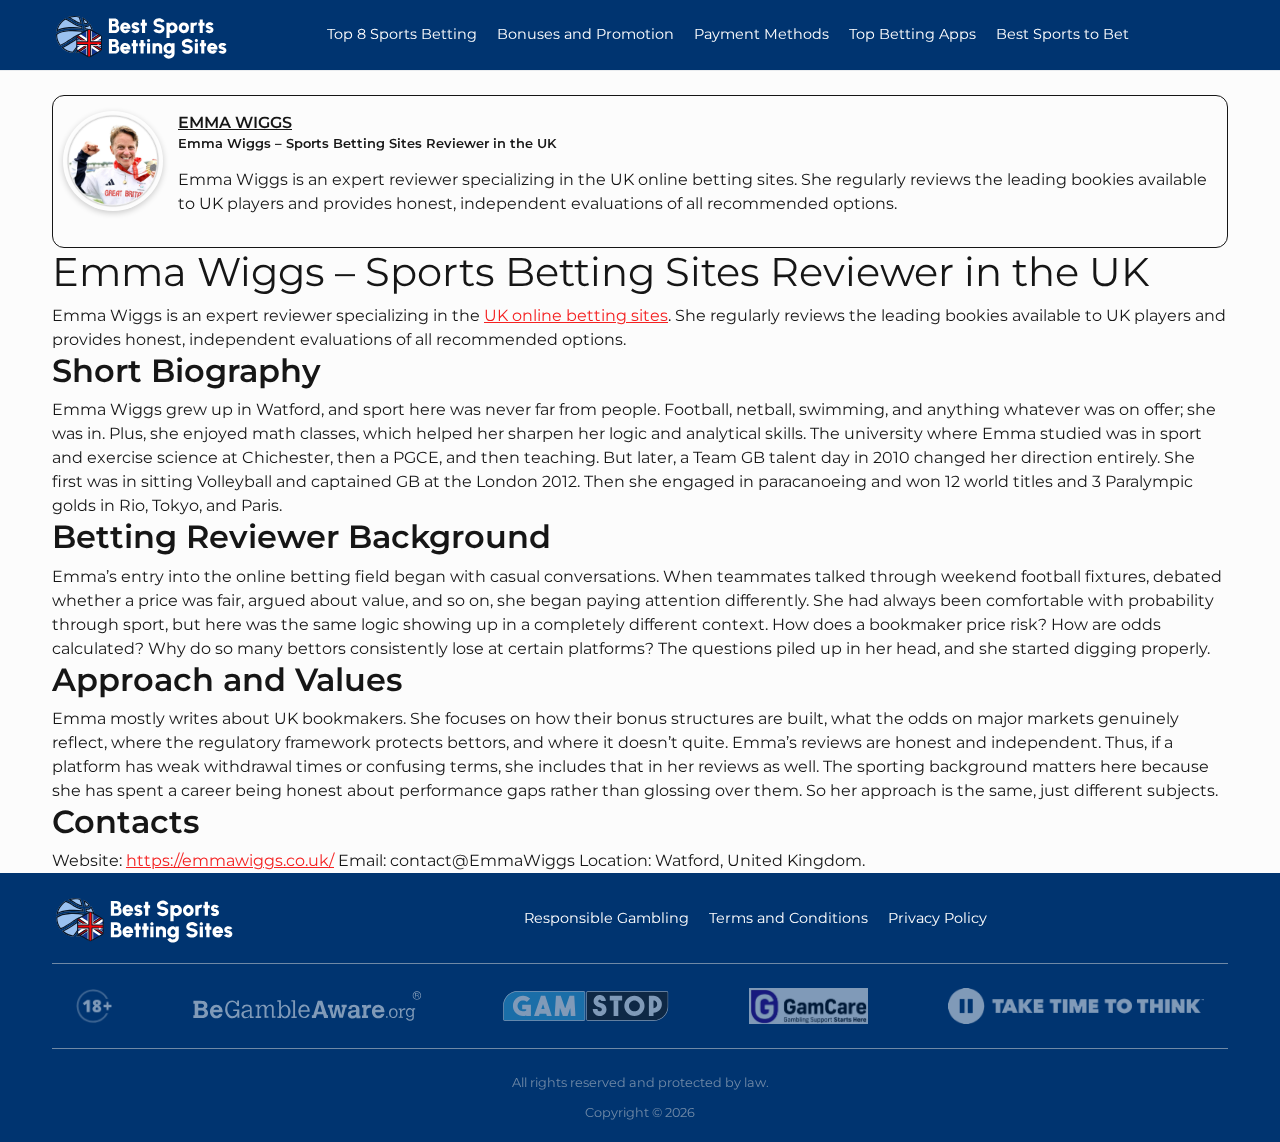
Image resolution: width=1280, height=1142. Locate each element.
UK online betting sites (576, 315)
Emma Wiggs (235, 122)
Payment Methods (761, 34)
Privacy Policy (937, 918)
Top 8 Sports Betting (402, 34)
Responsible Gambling (606, 918)
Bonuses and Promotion (585, 34)
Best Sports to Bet (1062, 34)
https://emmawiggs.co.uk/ (230, 860)
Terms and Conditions (788, 918)
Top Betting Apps (912, 34)
